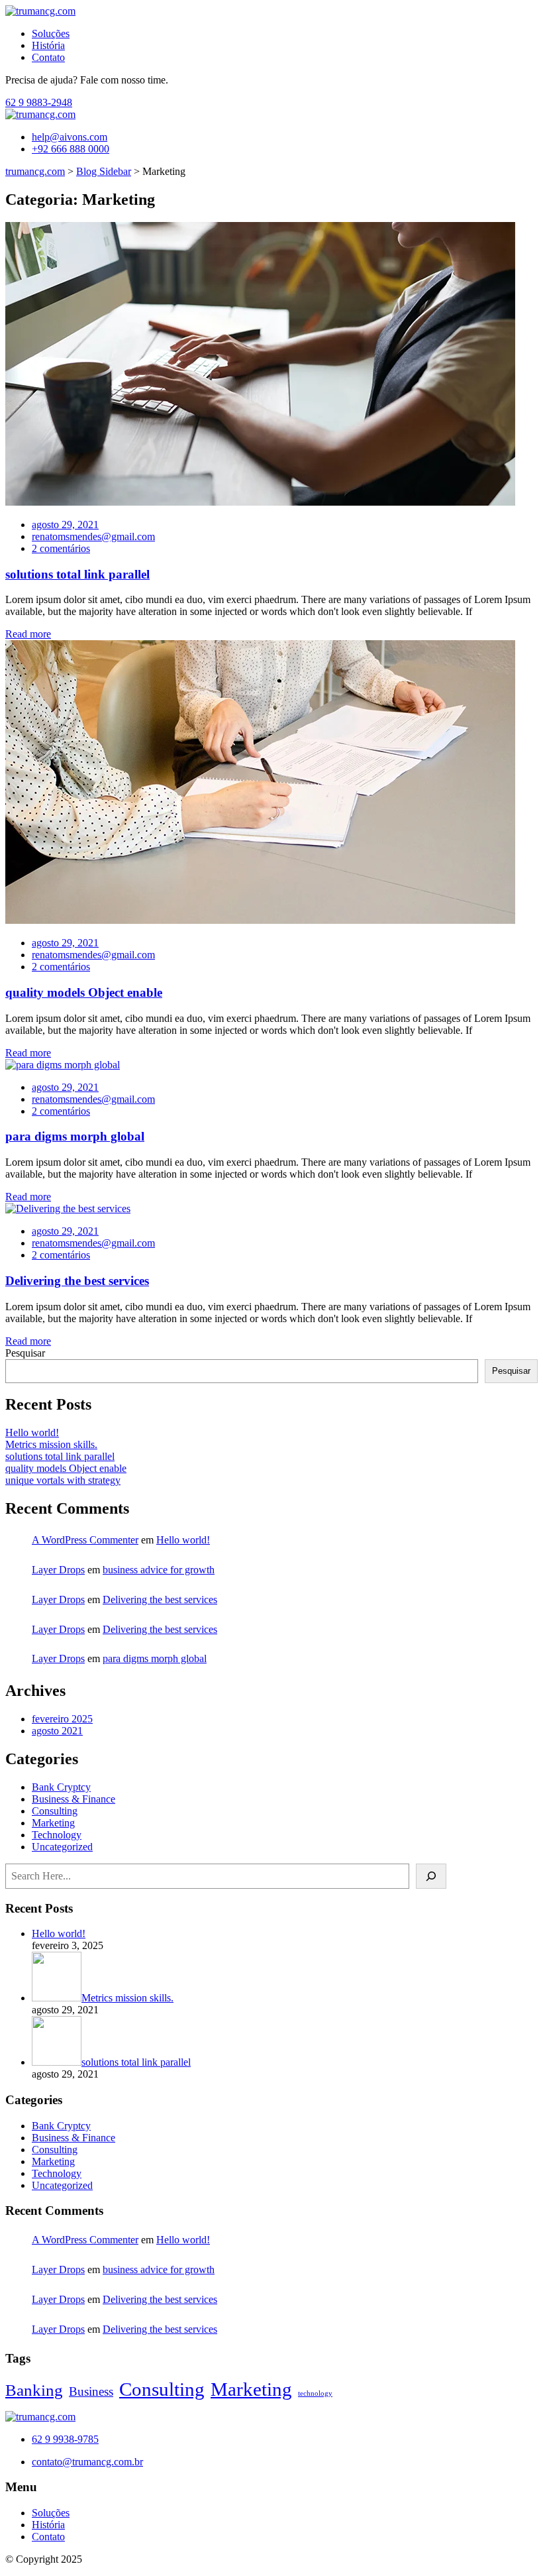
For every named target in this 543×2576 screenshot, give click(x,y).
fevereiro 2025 (62, 1719)
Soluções (51, 33)
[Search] (431, 1876)
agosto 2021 (57, 1731)
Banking (34, 2390)
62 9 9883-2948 (39, 102)
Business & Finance (74, 1799)
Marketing (53, 1823)
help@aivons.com (70, 137)
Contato (48, 57)
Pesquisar (25, 1353)
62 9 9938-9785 (65, 2439)
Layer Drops (58, 1570)
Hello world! (32, 1432)
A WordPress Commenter (85, 1540)
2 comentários (61, 548)
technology (315, 2393)
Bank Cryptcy (61, 1787)
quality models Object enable (84, 992)
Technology (57, 1835)
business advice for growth (159, 1570)
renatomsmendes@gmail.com (93, 536)
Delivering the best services (77, 1281)
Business (91, 2391)
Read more (28, 634)
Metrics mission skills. (51, 1444)
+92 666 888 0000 (71, 149)
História (48, 45)
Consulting (55, 1811)
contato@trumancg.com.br (87, 2462)
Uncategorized (62, 1847)
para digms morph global (75, 1136)
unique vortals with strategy (63, 1480)
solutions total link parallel (77, 574)
